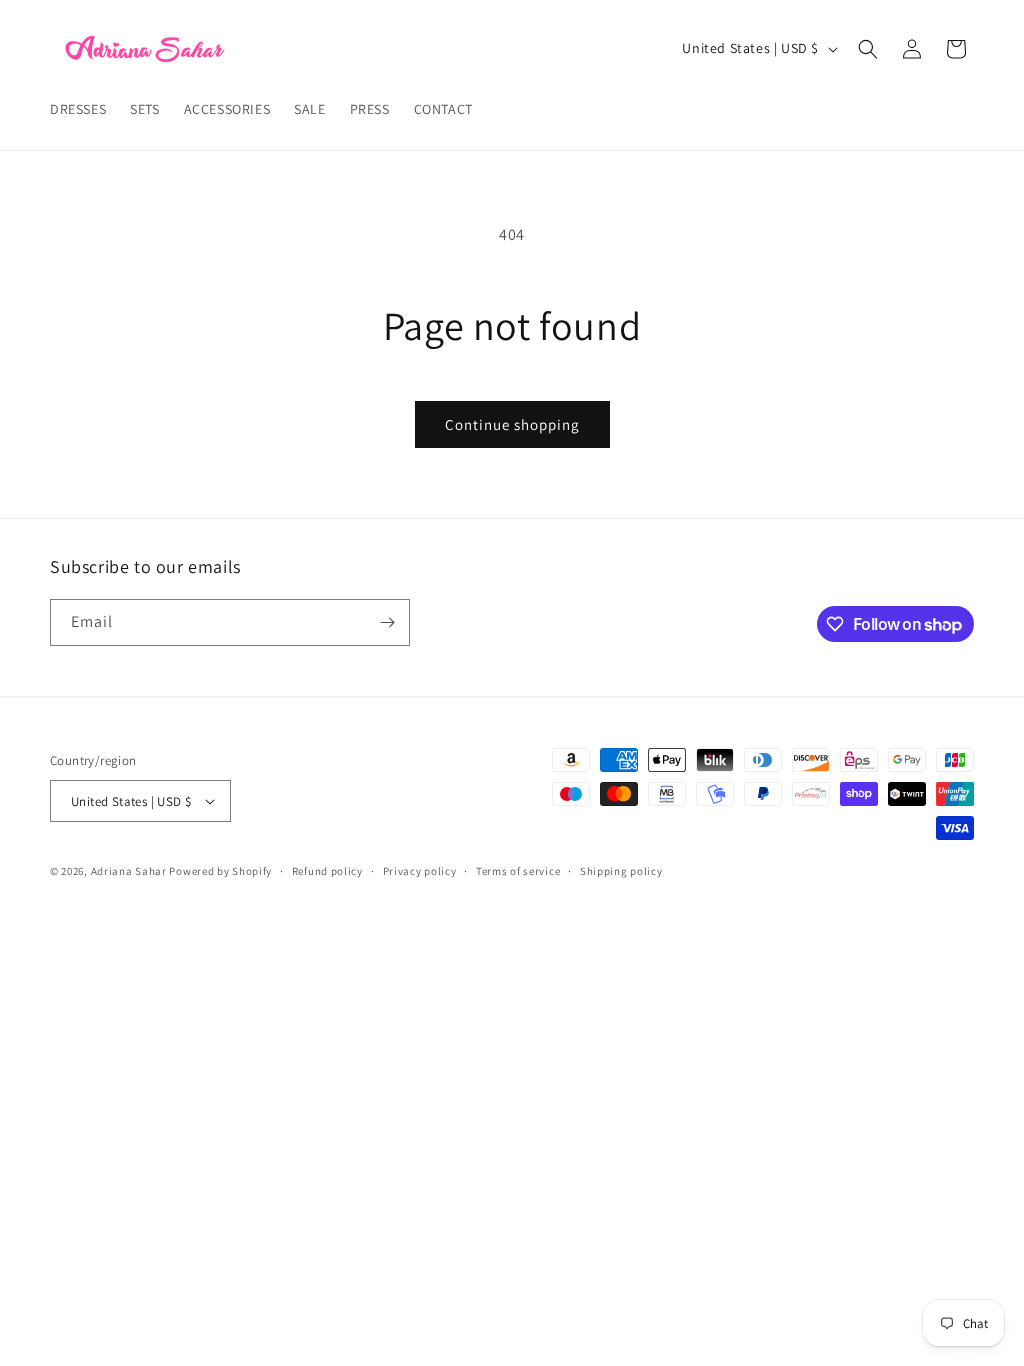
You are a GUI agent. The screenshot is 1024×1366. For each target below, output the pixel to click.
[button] (868, 49)
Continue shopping (512, 424)
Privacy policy (420, 871)
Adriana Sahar (129, 871)
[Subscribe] (387, 622)
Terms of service (518, 871)
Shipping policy (621, 871)
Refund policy (327, 871)
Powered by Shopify (220, 871)
